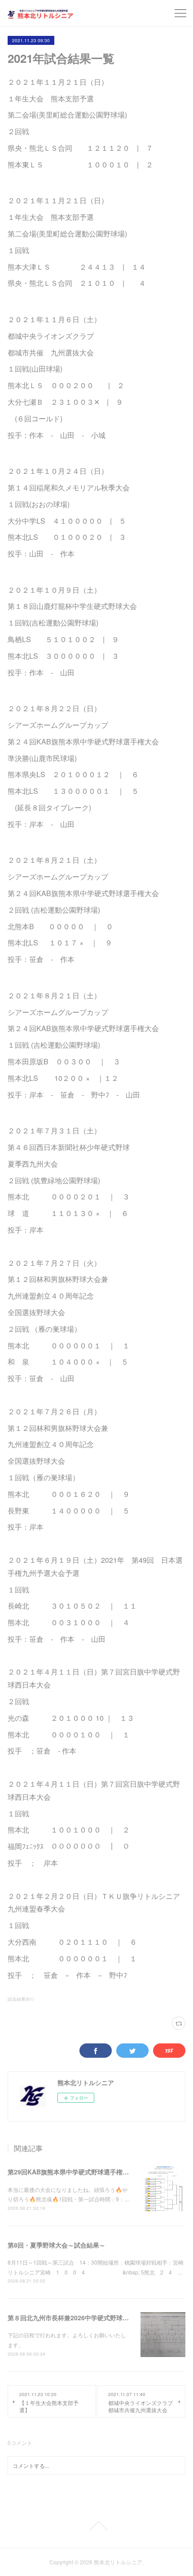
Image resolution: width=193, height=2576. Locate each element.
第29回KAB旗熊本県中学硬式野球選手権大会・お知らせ (87, 2172)
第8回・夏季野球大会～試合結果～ (57, 2245)
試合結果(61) (21, 1999)
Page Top (96, 2526)
